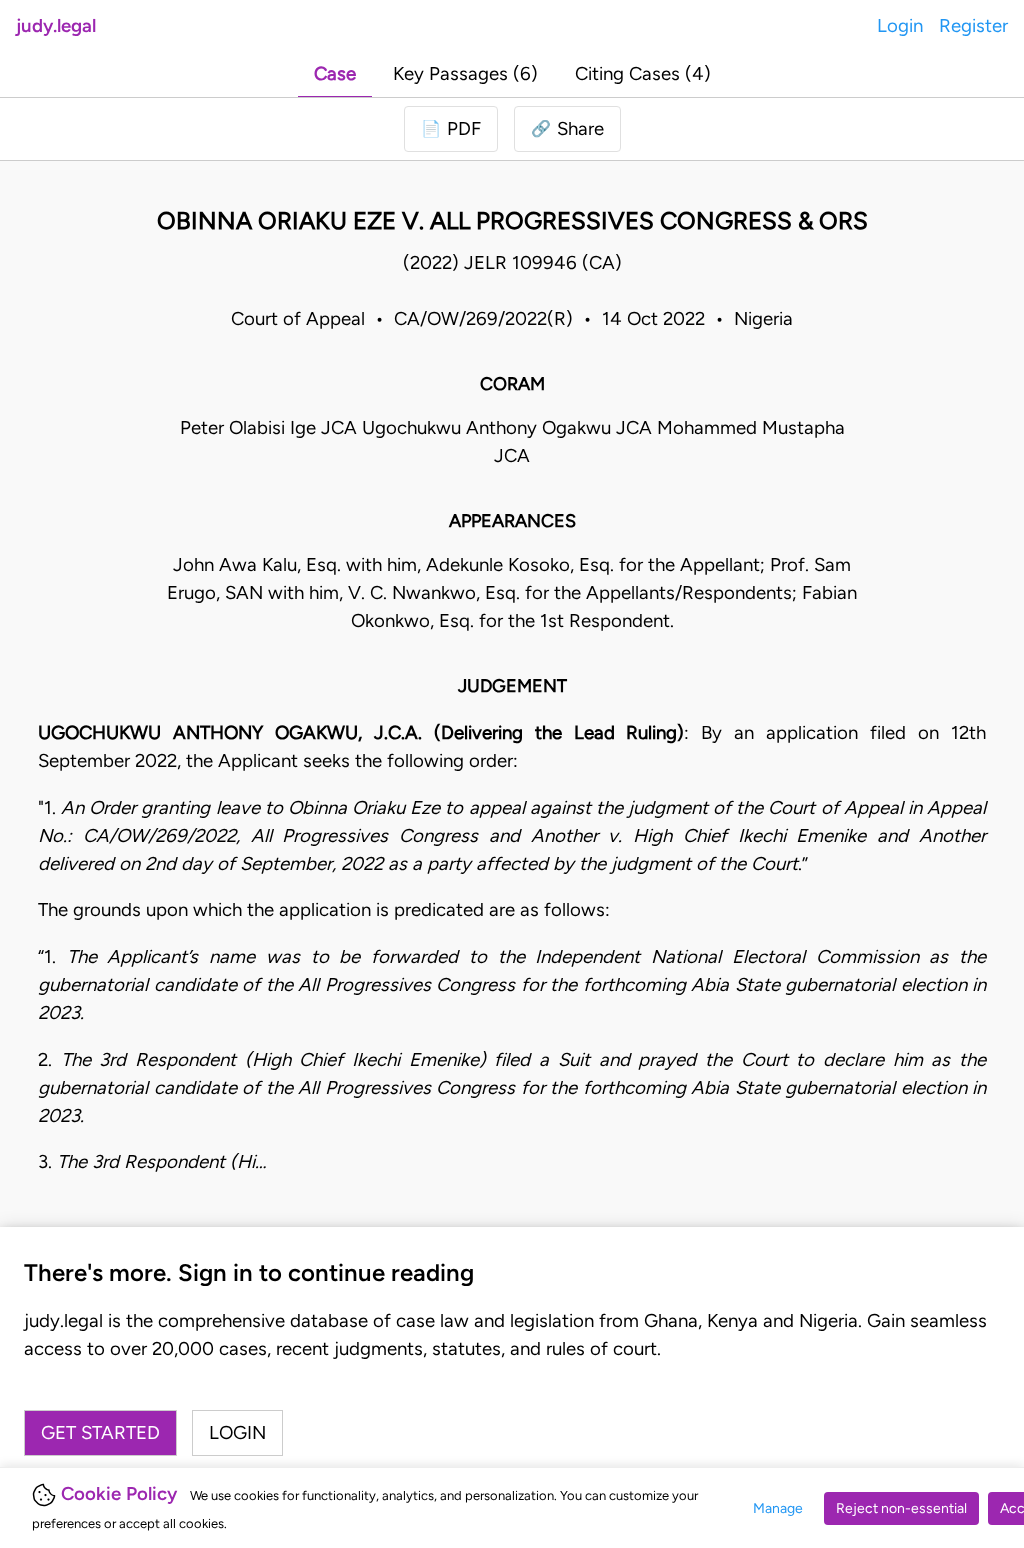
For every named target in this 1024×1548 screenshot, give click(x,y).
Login (900, 25)
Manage (778, 1508)
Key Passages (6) (465, 73)
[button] (567, 129)
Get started (100, 1432)
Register (973, 25)
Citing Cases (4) (643, 73)
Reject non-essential (901, 1508)
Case (335, 73)
